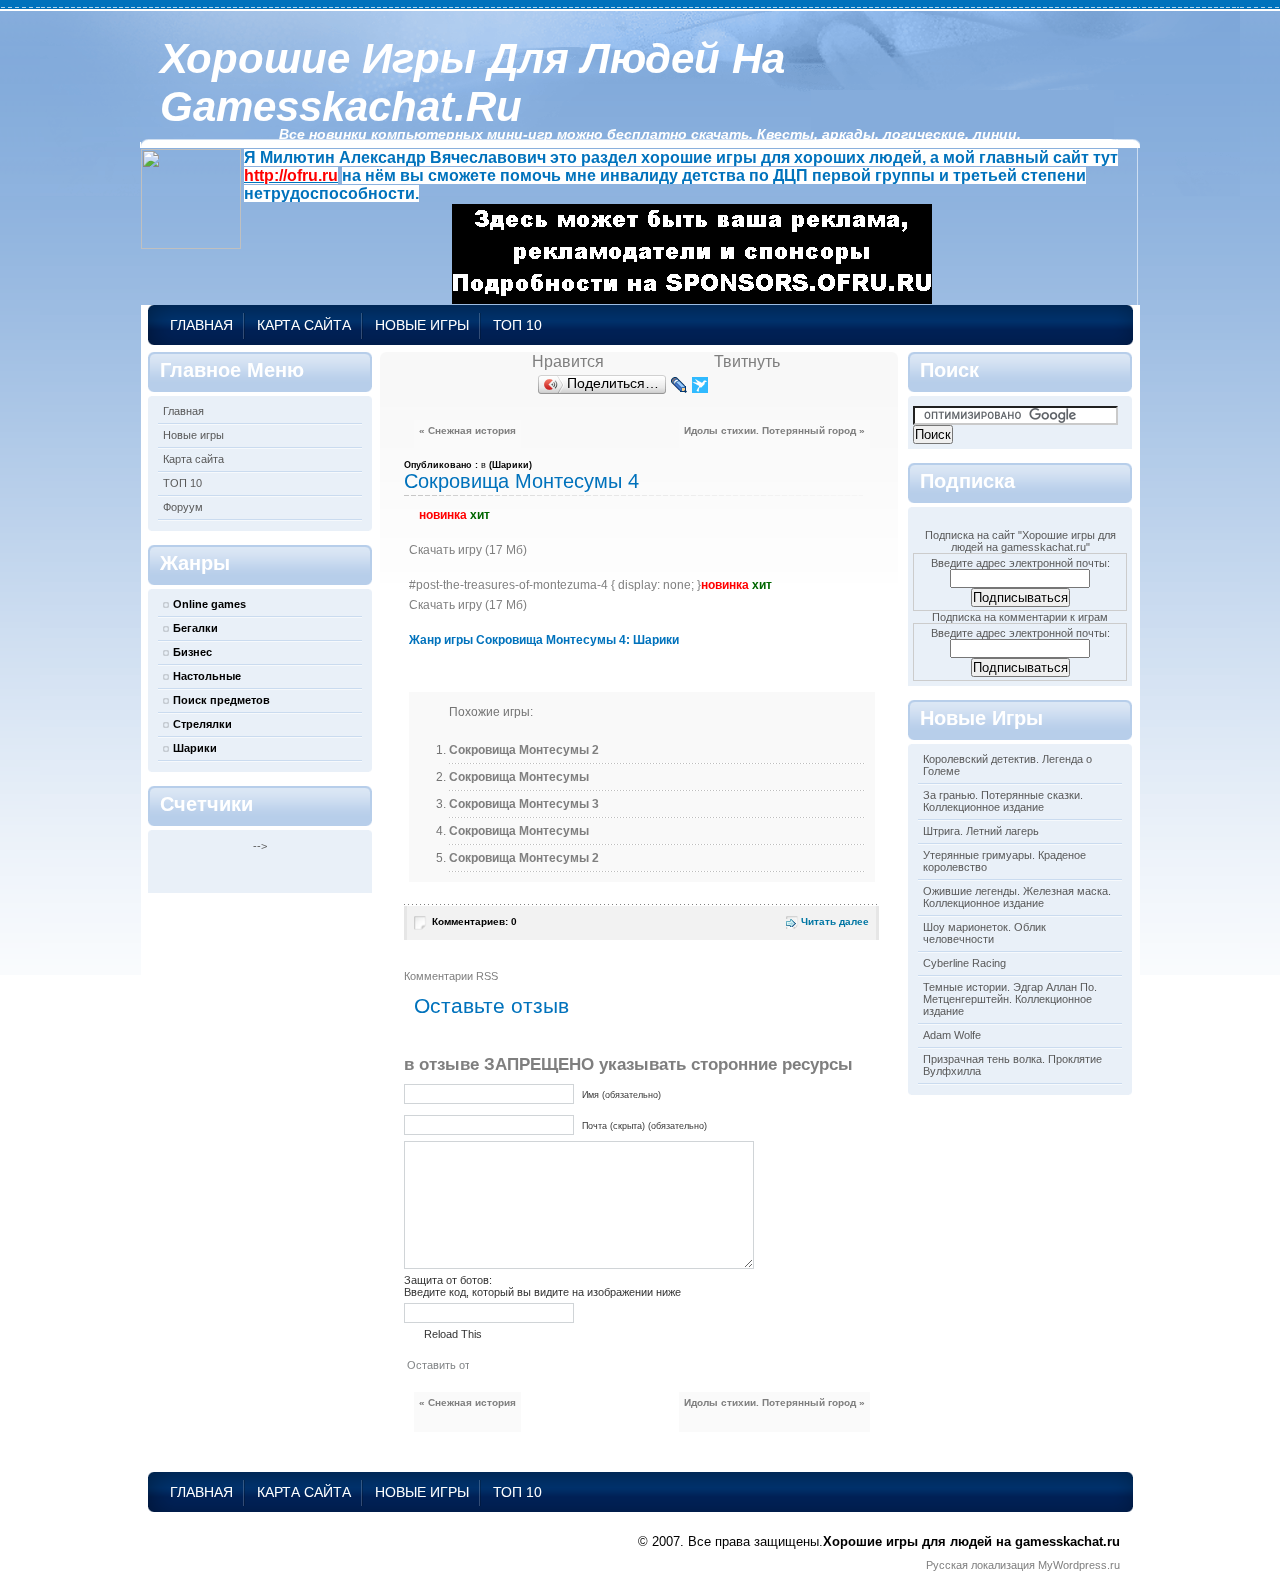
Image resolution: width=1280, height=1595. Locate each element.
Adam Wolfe (952, 1035)
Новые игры (422, 325)
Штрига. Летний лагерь (981, 831)
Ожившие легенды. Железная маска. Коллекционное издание (1017, 897)
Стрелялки (202, 724)
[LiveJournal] (679, 385)
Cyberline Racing (964, 963)
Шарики (195, 748)
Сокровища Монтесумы (519, 777)
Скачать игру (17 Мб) (468, 550)
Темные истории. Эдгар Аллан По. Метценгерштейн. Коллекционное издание (1010, 999)
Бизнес (192, 652)
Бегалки (195, 628)
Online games (209, 604)
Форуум (183, 507)
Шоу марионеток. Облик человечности (984, 933)
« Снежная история (467, 430)
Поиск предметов (221, 700)
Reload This (453, 1334)
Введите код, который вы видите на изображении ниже (542, 1292)
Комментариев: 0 (474, 921)
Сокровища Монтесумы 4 (521, 481)
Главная (201, 325)
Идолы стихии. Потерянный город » (774, 430)
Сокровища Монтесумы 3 (524, 804)
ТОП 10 (517, 325)
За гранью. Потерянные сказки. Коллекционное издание (1003, 801)
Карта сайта (304, 325)
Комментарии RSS (451, 976)
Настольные (207, 676)
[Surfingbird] (700, 385)
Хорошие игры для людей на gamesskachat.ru (472, 82)
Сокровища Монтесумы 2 (524, 750)
